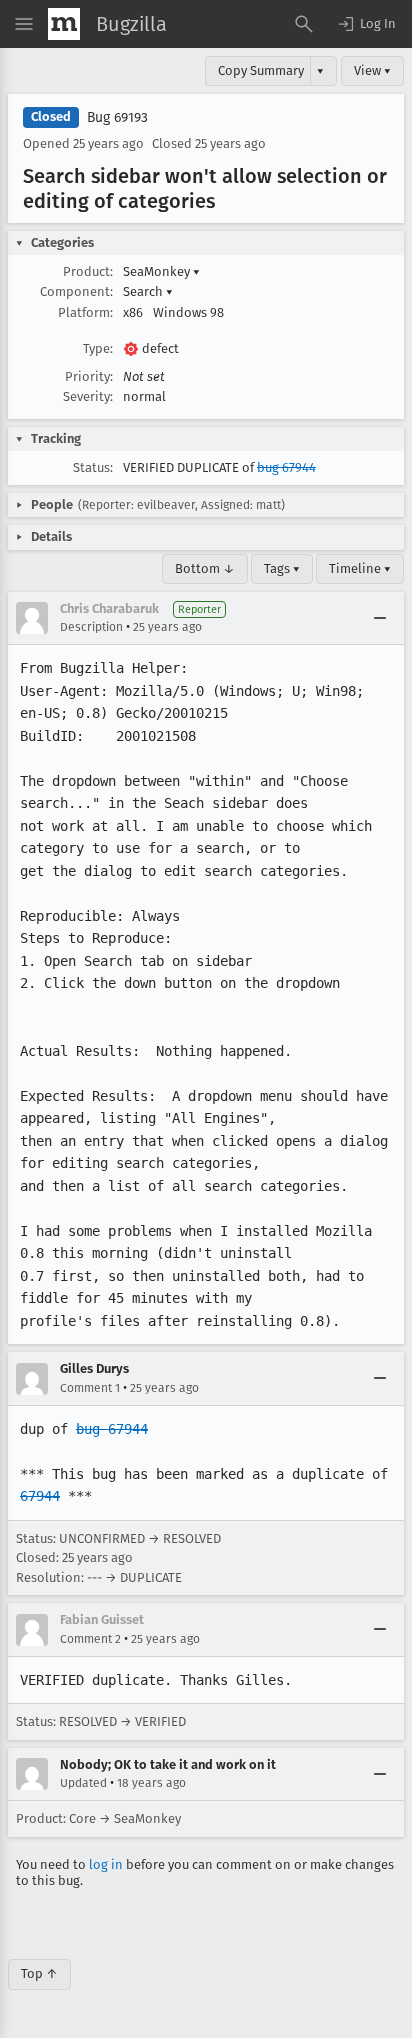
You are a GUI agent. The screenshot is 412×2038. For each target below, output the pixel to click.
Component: (76, 291)
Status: (93, 467)
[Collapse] (380, 618)
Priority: (89, 376)
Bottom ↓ (205, 568)
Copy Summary (261, 70)
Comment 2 (90, 1639)
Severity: (88, 396)
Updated (83, 1783)
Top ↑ (39, 1973)
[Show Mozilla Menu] (64, 24)
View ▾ (372, 70)
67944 (40, 1496)
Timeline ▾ (360, 568)
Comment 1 (90, 1388)
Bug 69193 (117, 117)
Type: (98, 348)
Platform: (85, 312)
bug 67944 (286, 467)
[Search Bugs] (304, 24)
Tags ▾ (282, 568)
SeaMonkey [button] (161, 271)
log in (106, 1864)
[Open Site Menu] (24, 24)
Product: (88, 271)
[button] (366, 24)
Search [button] (148, 291)
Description (91, 627)
